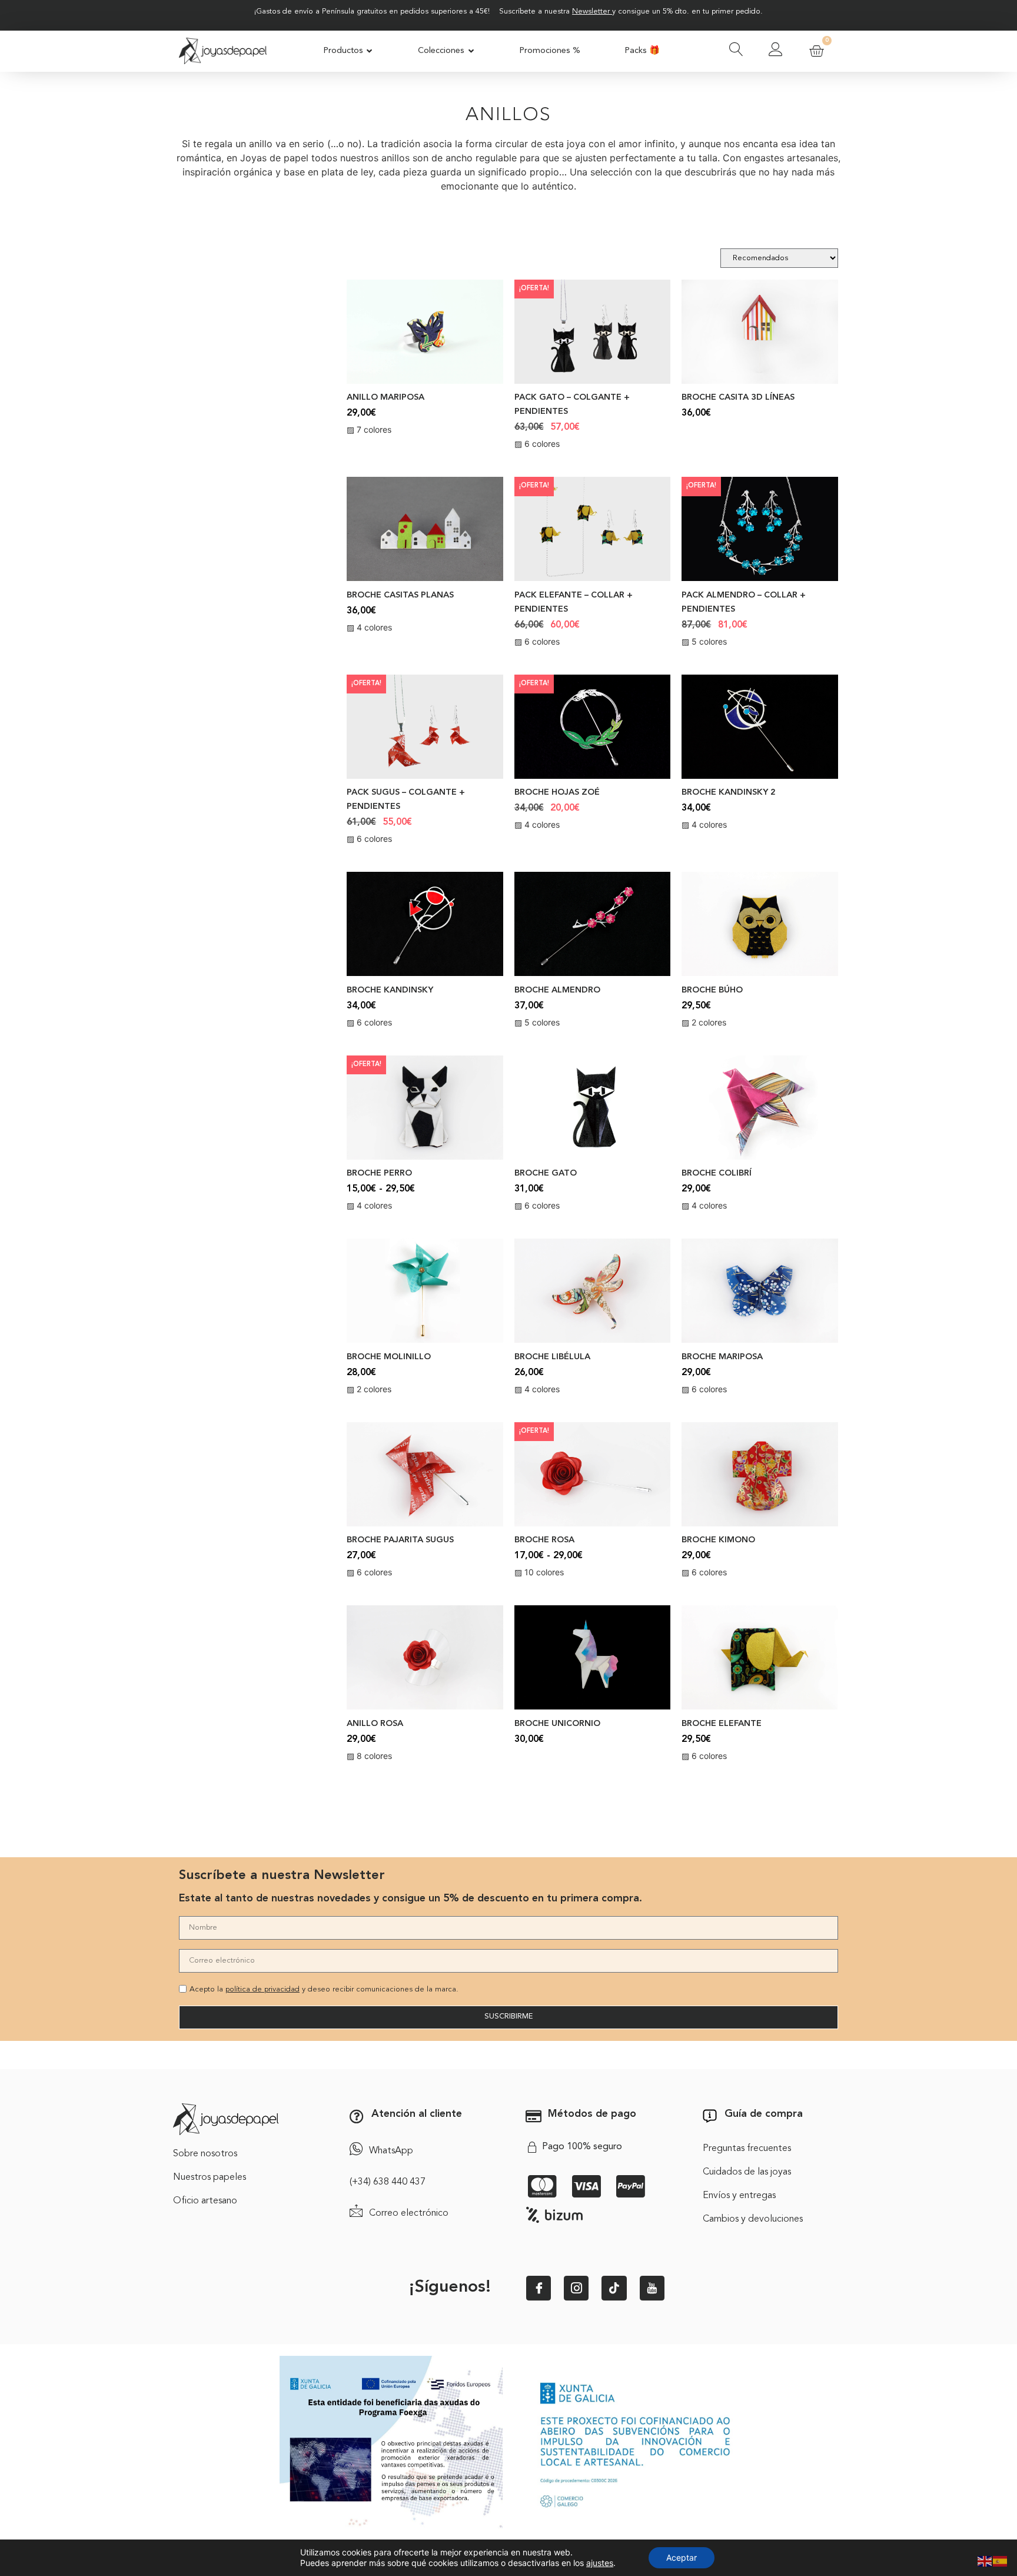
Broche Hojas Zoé (557, 793)
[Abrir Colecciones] (471, 51)
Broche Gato (546, 1174)
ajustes (600, 2563)
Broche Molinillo (389, 1357)
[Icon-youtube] (652, 2288)
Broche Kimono (718, 1540)
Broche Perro (379, 1174)
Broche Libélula (552, 1357)
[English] (985, 2560)
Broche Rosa (544, 1540)
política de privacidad (262, 1989)
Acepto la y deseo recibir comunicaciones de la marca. (324, 1989)
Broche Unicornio (557, 1724)
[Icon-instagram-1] (576, 2288)
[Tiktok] (614, 2288)
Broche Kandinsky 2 (729, 793)
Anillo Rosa (375, 1724)
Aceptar (682, 2557)
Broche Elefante (722, 1724)
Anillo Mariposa (385, 398)
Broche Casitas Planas (400, 595)
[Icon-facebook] (539, 2288)
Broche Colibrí (717, 1174)
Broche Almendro (557, 990)
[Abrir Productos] (370, 51)
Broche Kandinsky (390, 990)
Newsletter (591, 11)
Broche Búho (712, 990)
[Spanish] (1001, 2560)
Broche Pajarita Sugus (400, 1540)
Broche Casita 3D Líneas (738, 398)
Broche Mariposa (722, 1357)
